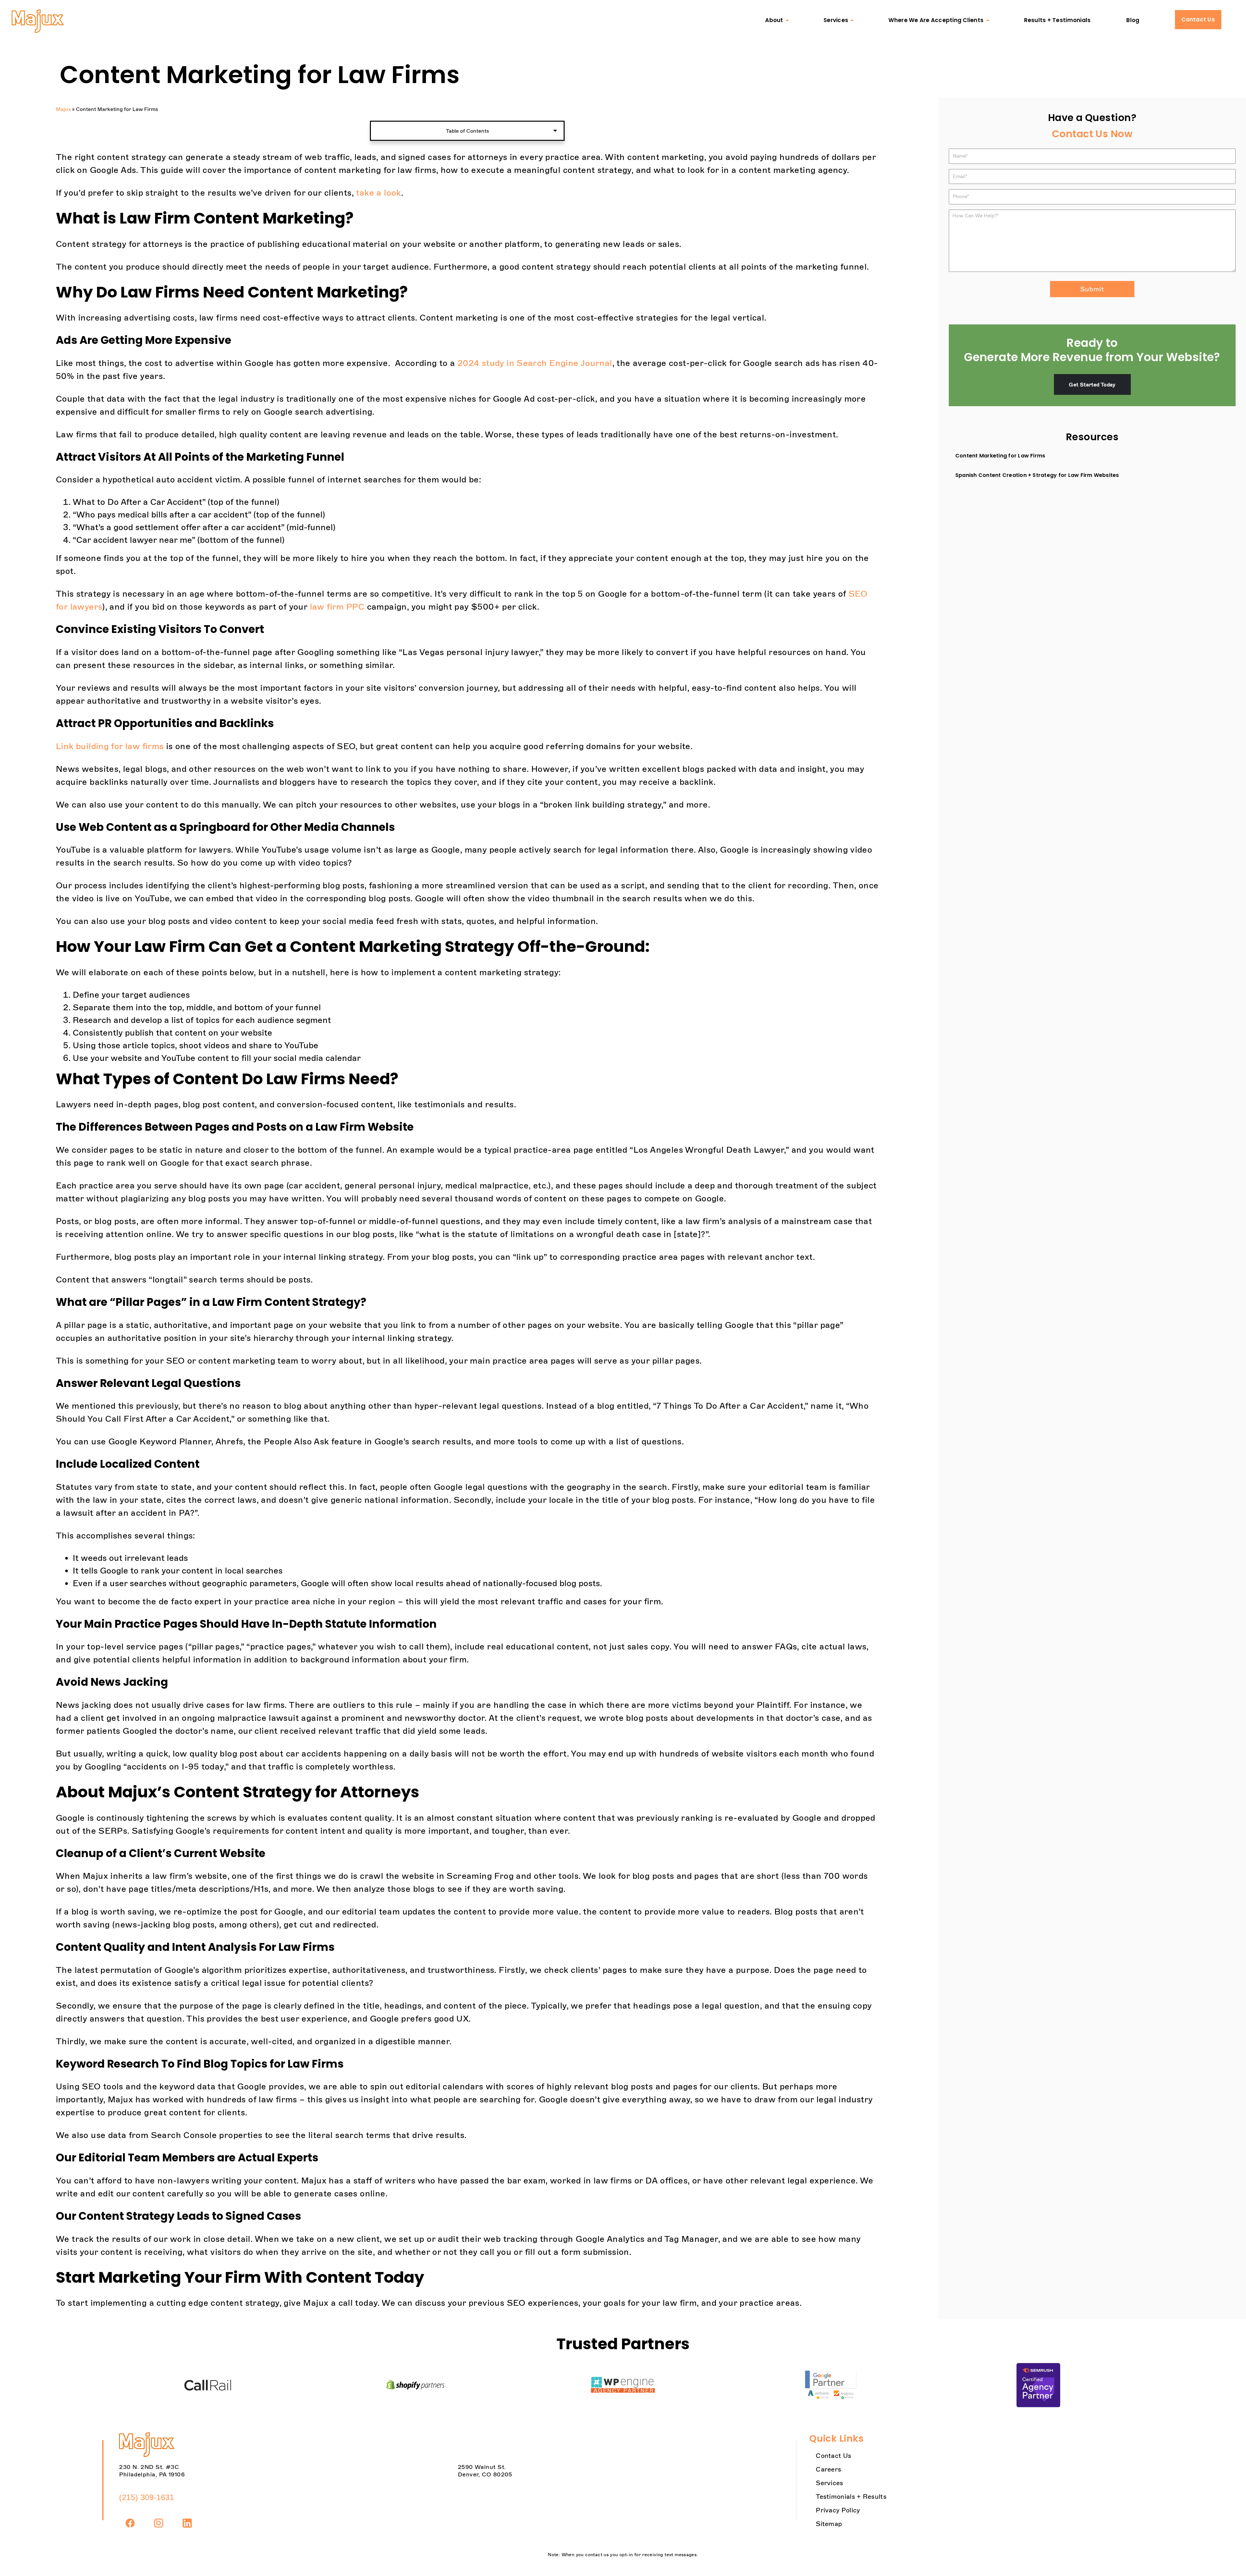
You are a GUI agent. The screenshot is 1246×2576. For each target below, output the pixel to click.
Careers (828, 2469)
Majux (63, 109)
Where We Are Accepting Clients (936, 20)
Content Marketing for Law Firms (1000, 456)
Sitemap (829, 2524)
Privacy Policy (838, 2510)
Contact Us (1198, 19)
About (774, 20)
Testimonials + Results (851, 2497)
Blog (1133, 20)
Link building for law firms (110, 746)
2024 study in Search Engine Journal (535, 363)
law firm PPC (337, 607)
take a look (378, 193)
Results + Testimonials (1057, 20)
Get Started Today (1092, 384)
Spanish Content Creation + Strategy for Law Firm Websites (1037, 475)
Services (836, 20)
